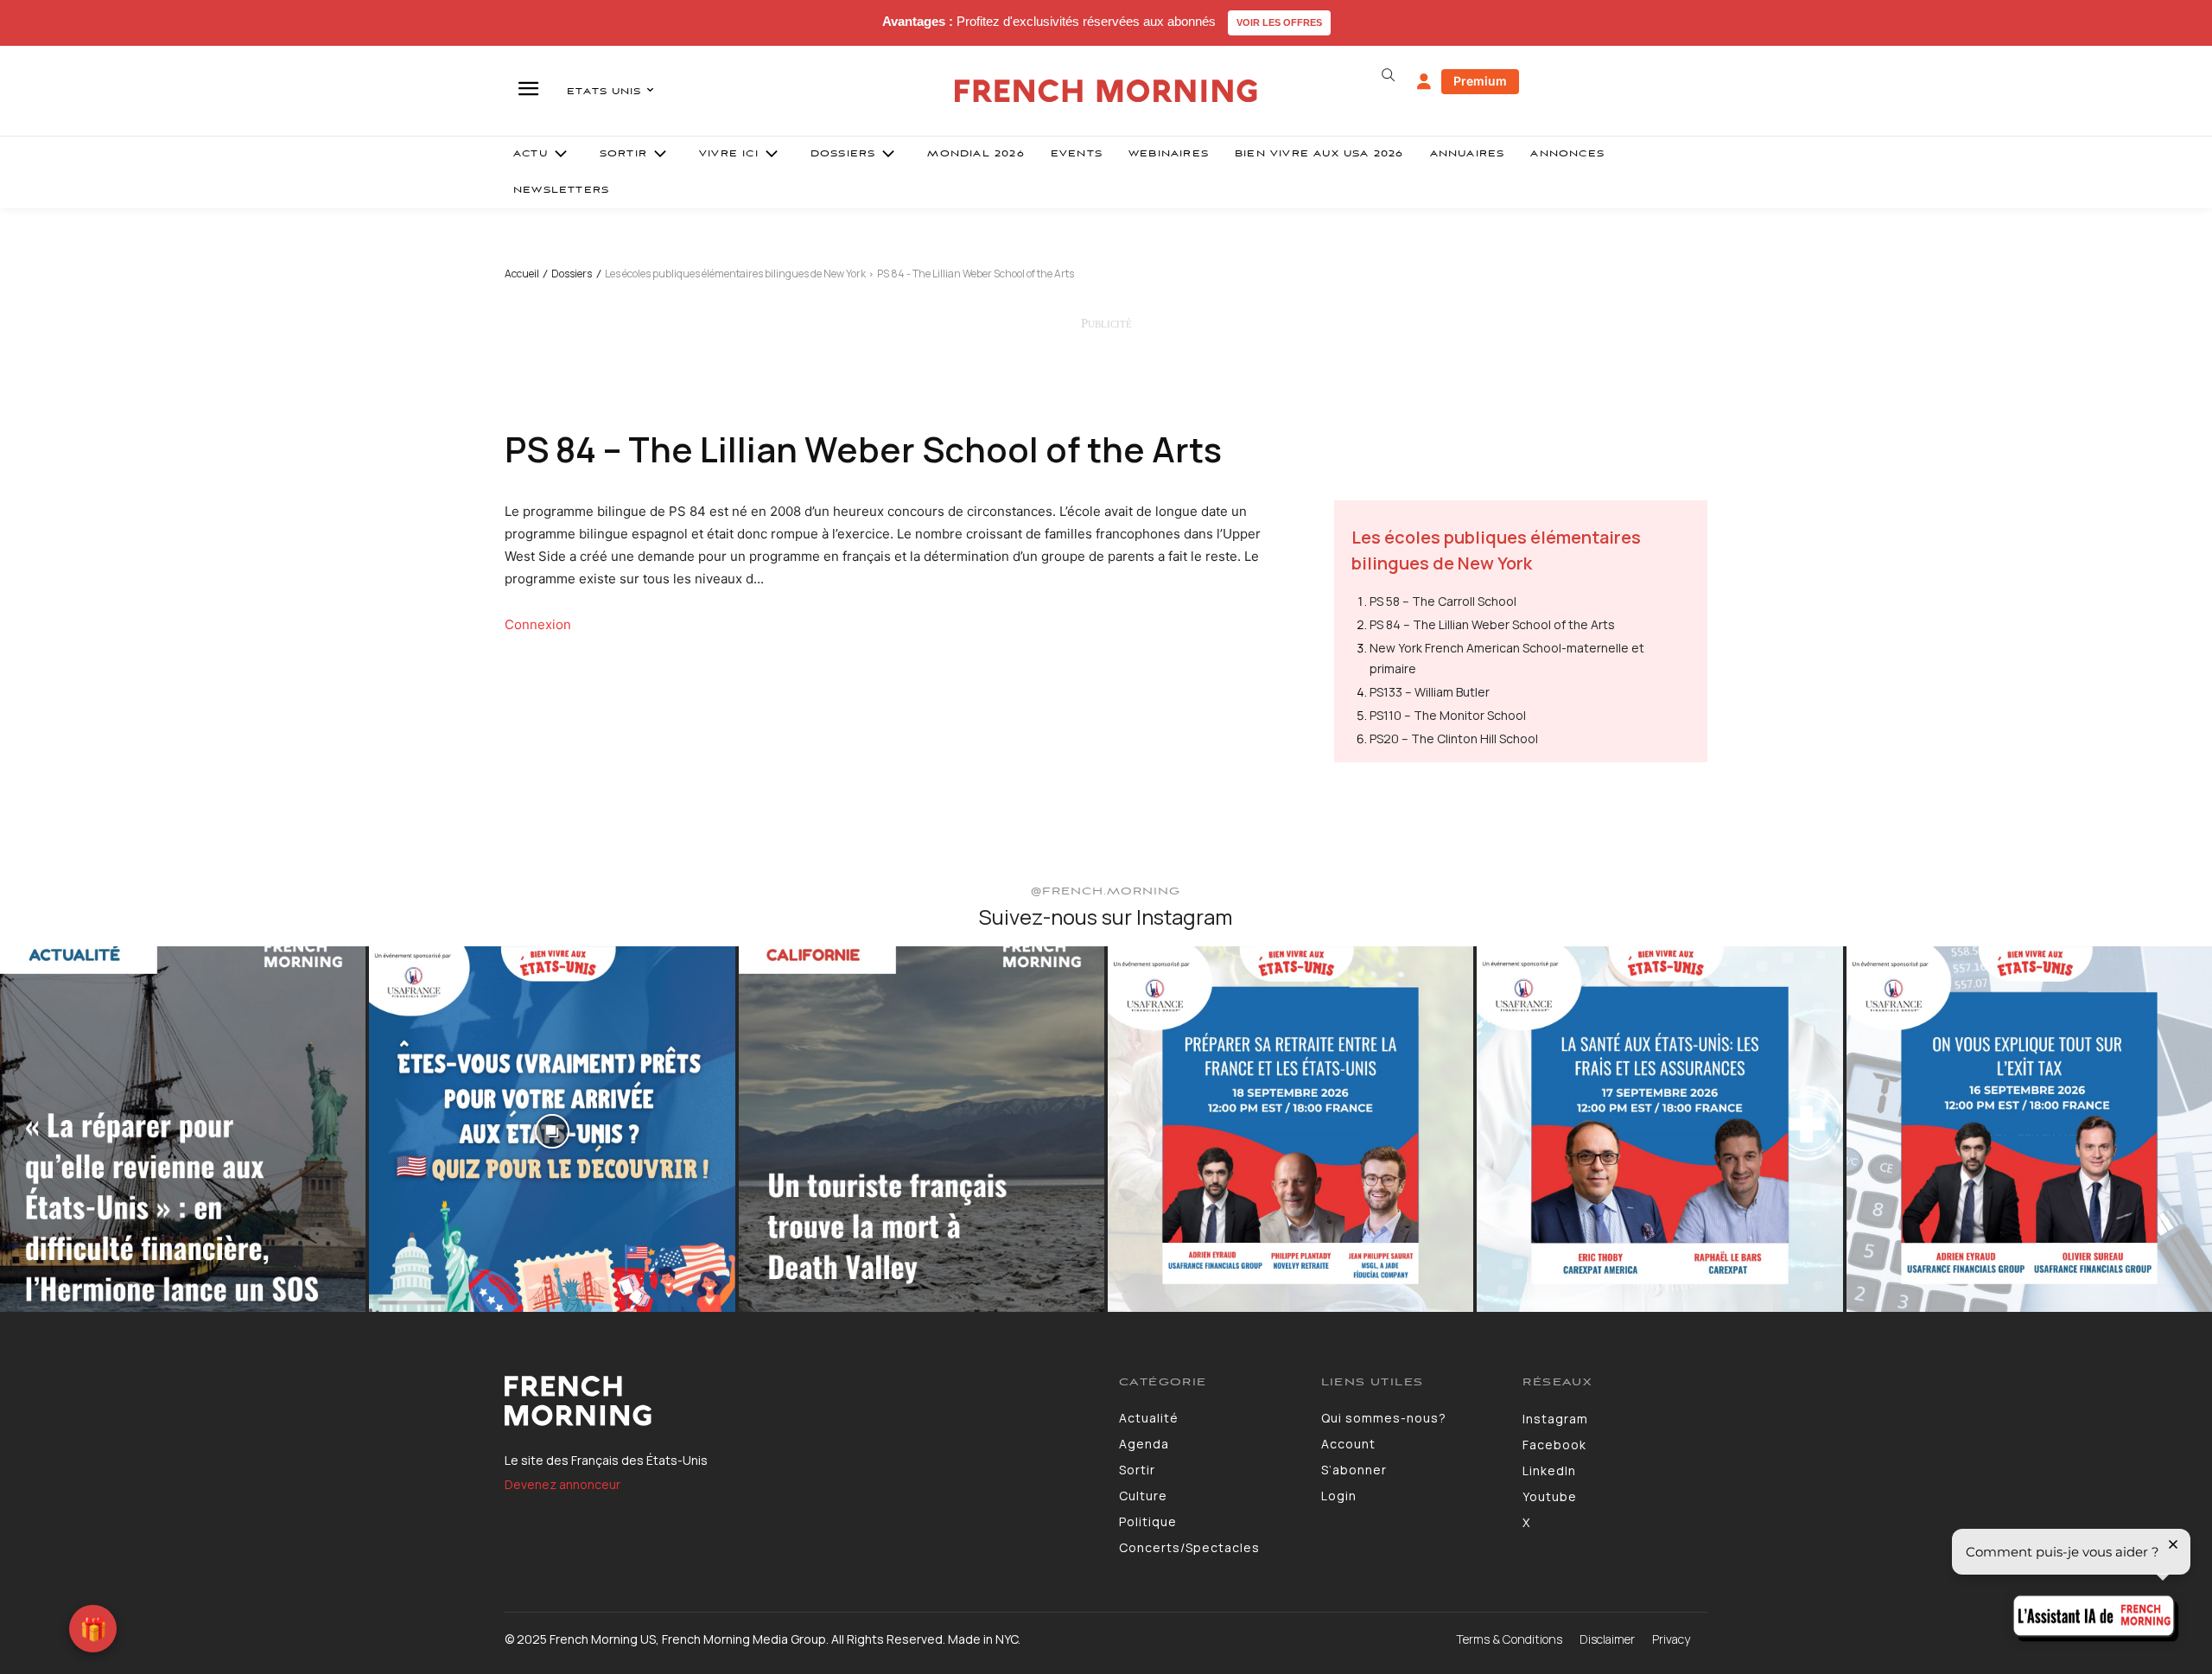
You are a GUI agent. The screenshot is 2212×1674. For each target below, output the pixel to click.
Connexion (538, 624)
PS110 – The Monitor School (1448, 715)
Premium (1480, 81)
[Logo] (799, 1401)
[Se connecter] (1424, 82)
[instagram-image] (183, 1129)
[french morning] (1106, 91)
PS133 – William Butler (1430, 692)
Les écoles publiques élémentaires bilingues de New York (735, 274)
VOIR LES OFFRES (1279, 22)
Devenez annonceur (563, 1484)
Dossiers (572, 274)
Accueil (522, 274)
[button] (1388, 75)
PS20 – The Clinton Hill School (1454, 738)
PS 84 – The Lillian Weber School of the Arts (1492, 624)
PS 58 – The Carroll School (1443, 601)
